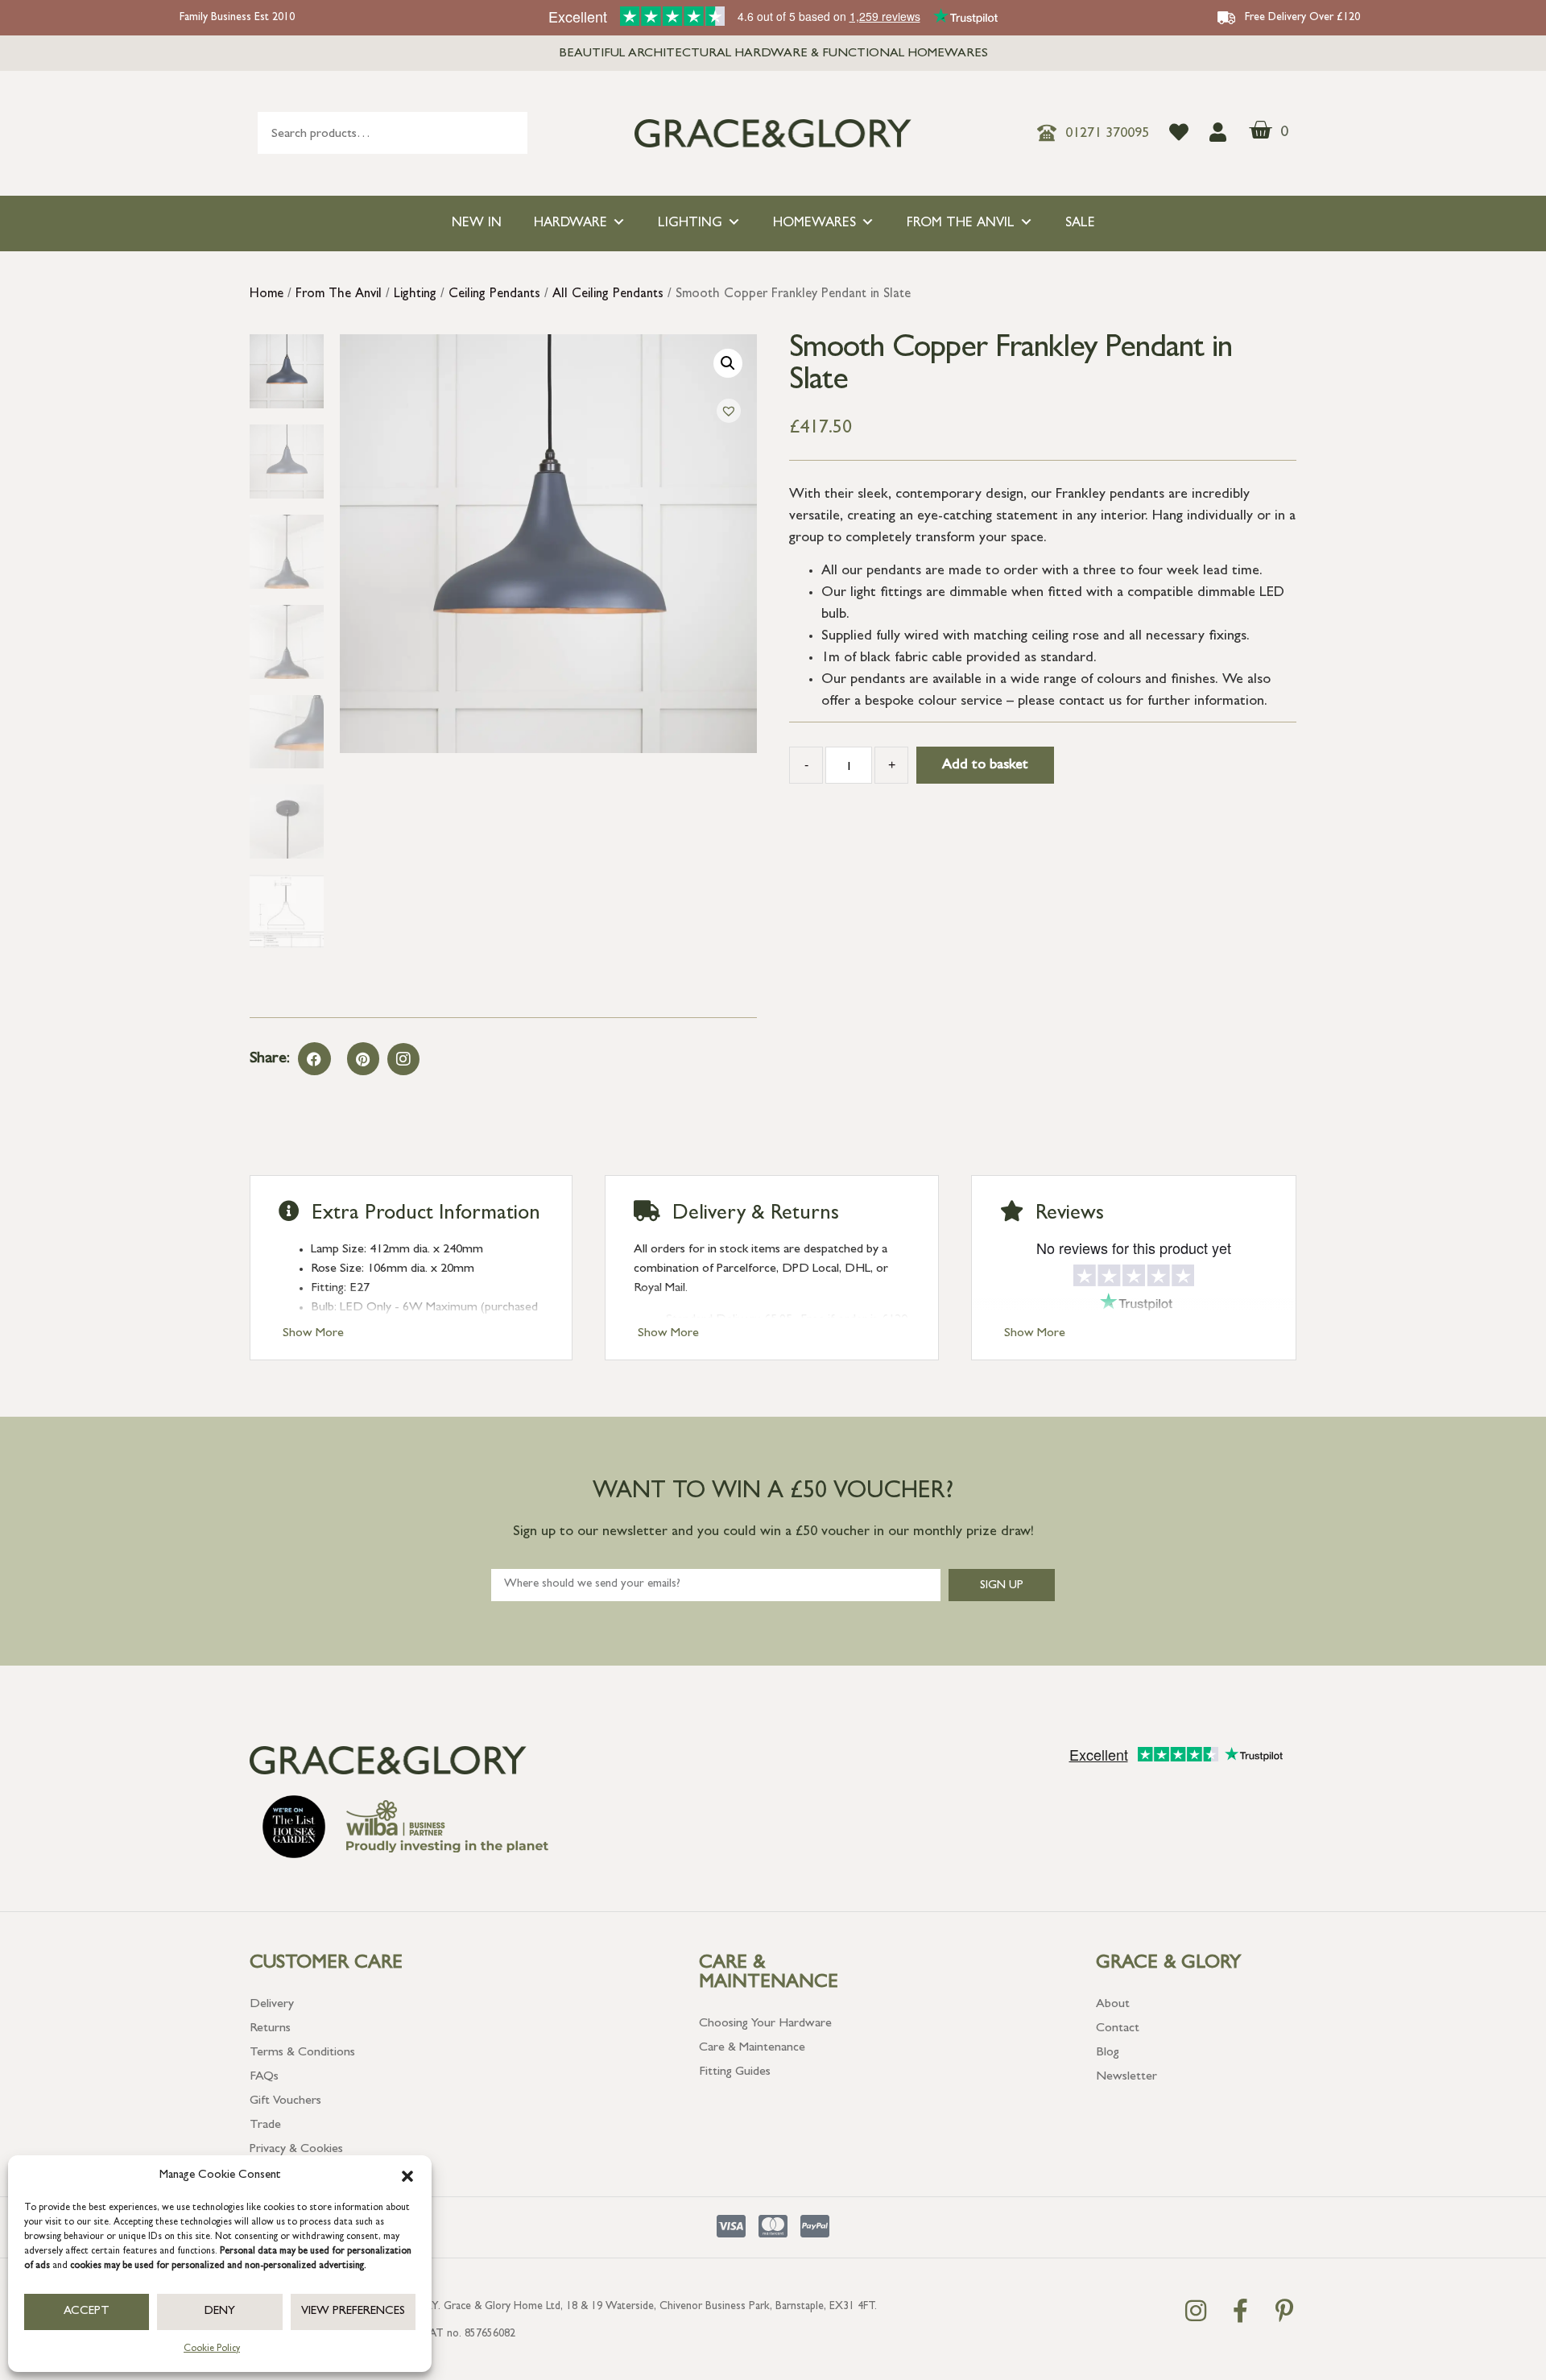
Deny (220, 2312)
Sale (1080, 224)
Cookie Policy (212, 2349)
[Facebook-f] (1240, 2311)
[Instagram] (403, 1059)
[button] (407, 2176)
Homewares (814, 224)
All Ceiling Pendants (608, 295)
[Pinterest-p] (1284, 2311)
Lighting (690, 224)
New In (477, 224)
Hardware (570, 224)
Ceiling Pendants (494, 295)
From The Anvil (961, 224)
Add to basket (985, 766)
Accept (87, 2312)
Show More (313, 1334)
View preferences (353, 2312)
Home (267, 295)
